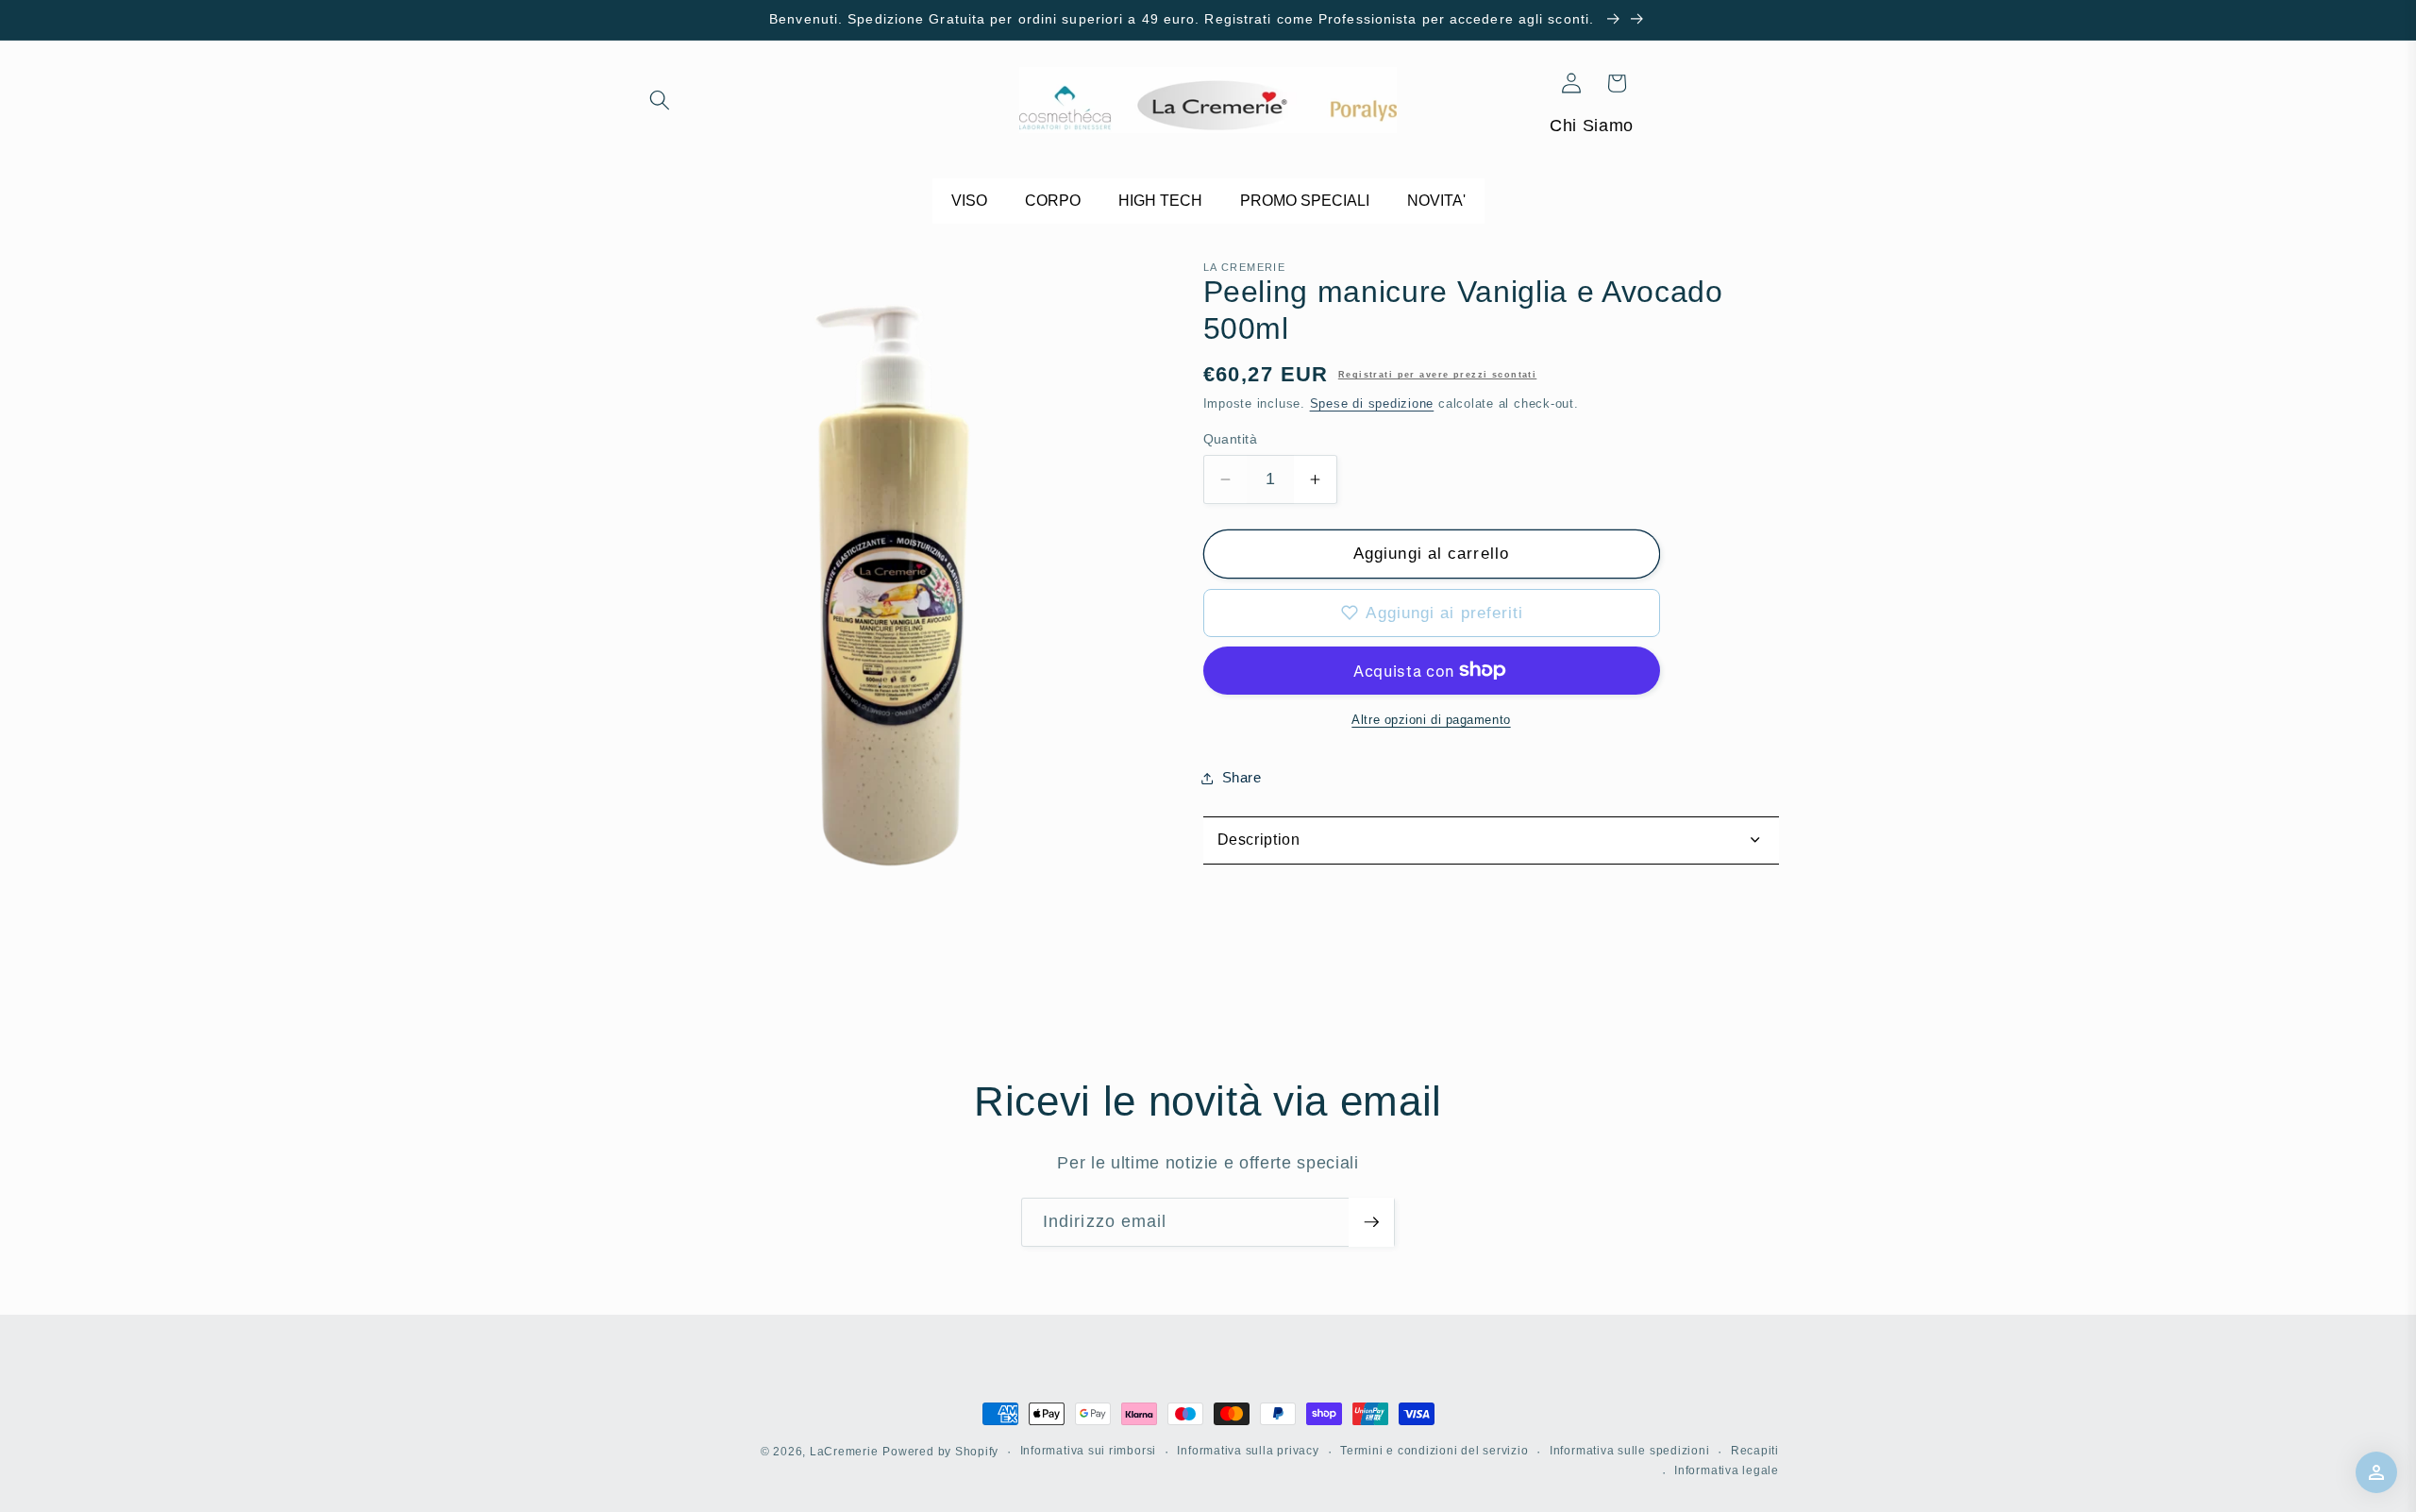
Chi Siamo (1592, 126)
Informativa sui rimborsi (1088, 1451)
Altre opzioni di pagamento (1431, 720)
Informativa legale (1727, 1470)
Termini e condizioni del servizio (1434, 1451)
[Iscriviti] (1371, 1222)
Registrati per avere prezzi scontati (1437, 375)
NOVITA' (1436, 201)
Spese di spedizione (1372, 403)
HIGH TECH (1160, 201)
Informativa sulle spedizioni (1630, 1451)
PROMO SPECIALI (1305, 201)
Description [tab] (1259, 840)
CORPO (1053, 201)
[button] (660, 100)
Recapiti (1755, 1451)
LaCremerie (844, 1452)
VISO (969, 201)
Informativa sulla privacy (1248, 1451)
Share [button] (1242, 777)
